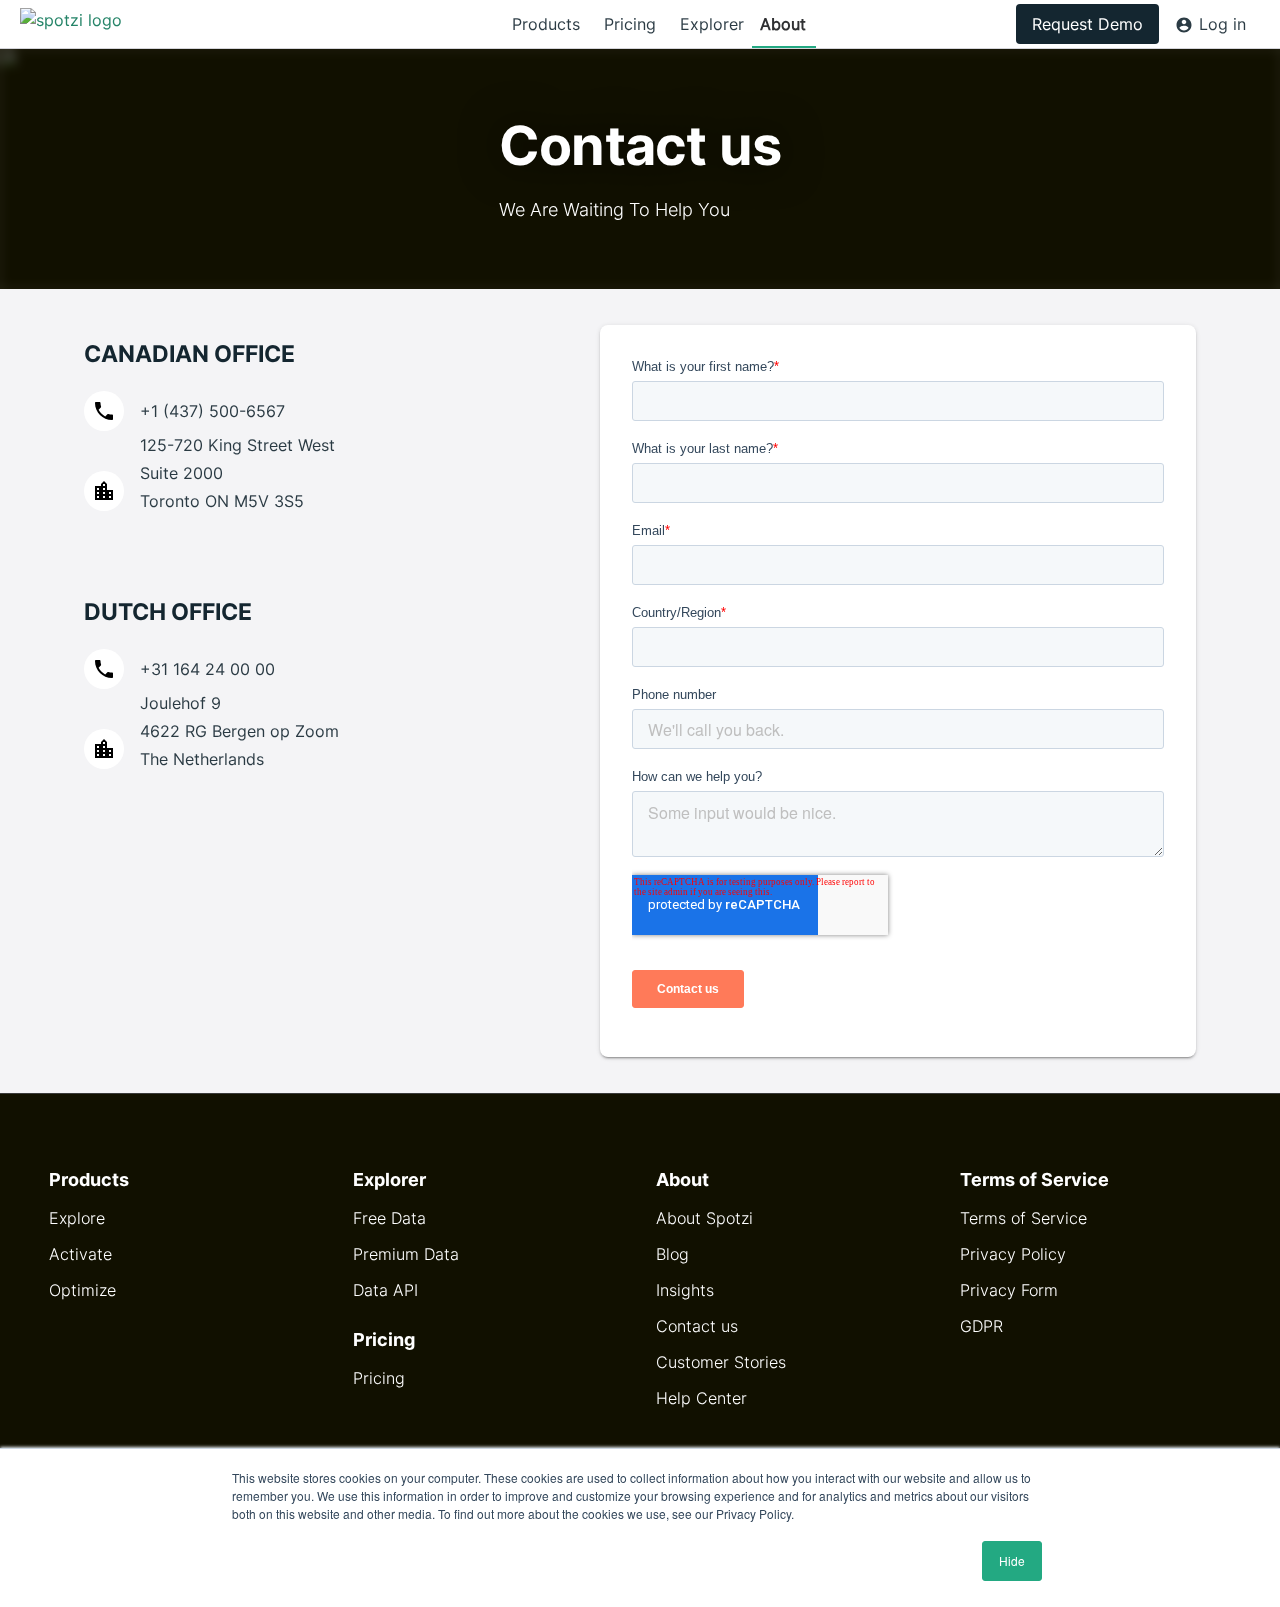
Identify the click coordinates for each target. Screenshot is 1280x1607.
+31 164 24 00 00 (207, 669)
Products (546, 24)
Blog (672, 1254)
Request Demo (1087, 24)
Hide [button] (1012, 1560)
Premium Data (406, 1254)
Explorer (712, 24)
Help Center (701, 1398)
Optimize (82, 1290)
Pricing (630, 24)
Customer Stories (721, 1362)
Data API (385, 1290)
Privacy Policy (1013, 1254)
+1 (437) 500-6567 (212, 411)
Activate (80, 1254)
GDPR (981, 1326)
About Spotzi (704, 1218)
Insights (685, 1290)
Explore (77, 1218)
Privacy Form (1009, 1290)
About (783, 24)
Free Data (389, 1218)
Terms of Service (1023, 1218)
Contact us (697, 1326)
